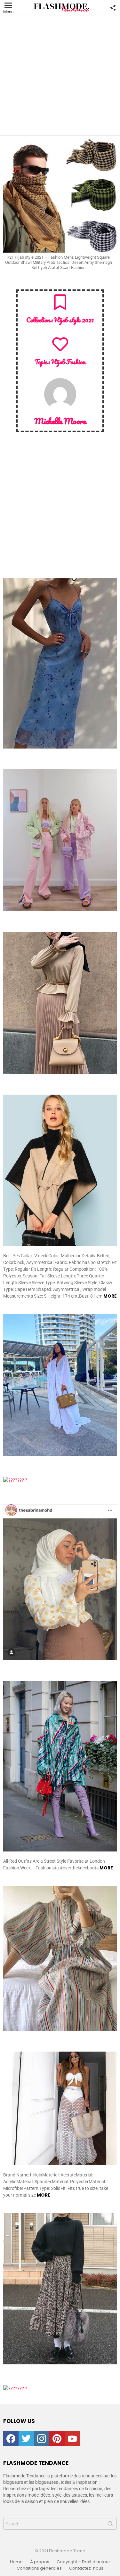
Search (110, 2525)
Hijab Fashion (68, 362)
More (110, 1296)
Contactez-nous (86, 2568)
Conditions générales (39, 2568)
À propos (40, 2562)
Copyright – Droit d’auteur (83, 2562)
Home (16, 2562)
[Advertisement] (60, 75)
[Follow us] (113, 8)
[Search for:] (60, 2524)
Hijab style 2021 (74, 320)
